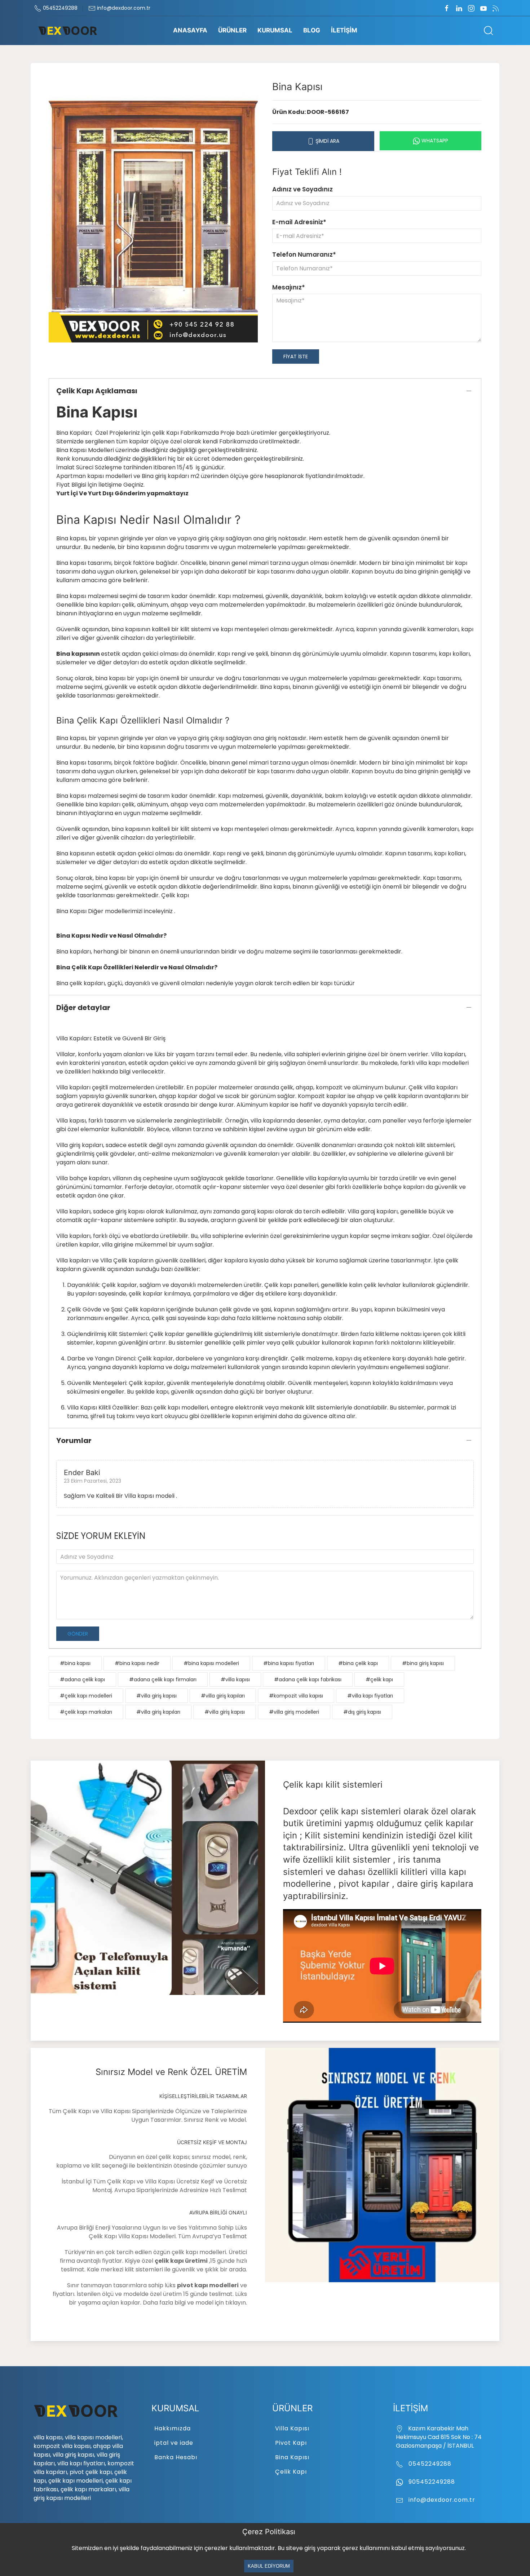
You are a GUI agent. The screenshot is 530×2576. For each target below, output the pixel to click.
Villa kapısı (71, 1121)
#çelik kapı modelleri (86, 1696)
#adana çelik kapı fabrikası (308, 1679)
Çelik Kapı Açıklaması (97, 391)
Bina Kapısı (292, 2457)
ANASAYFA (190, 30)
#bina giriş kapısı (423, 1663)
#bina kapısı (75, 1663)
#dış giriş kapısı (362, 1712)
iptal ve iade (174, 2443)
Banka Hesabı (176, 2457)
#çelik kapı (379, 1679)
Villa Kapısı (292, 2428)
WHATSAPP (434, 141)
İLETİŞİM (344, 30)
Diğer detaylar (83, 1008)
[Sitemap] (496, 8)
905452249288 (431, 2482)
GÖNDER (78, 1634)
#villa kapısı (235, 1679)
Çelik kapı (175, 895)
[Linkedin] (459, 8)
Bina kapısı (71, 738)
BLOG (312, 30)
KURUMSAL (275, 30)
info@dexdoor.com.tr (123, 8)
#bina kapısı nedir (137, 1663)
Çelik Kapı (291, 2472)
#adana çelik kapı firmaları (163, 1679)
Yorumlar (74, 1440)
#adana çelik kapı (82, 1679)
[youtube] (483, 8)
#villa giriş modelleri (294, 1712)
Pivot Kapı (291, 2443)
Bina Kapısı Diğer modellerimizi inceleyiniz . (116, 911)
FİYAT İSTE (296, 357)
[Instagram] (471, 8)
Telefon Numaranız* (304, 254)
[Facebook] (447, 8)
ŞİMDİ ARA (327, 141)
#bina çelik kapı (358, 1663)
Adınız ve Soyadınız (302, 189)
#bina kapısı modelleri (211, 1663)
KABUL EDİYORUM (269, 2566)
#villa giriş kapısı (156, 1696)
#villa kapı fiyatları (370, 1696)
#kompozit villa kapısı (296, 1696)
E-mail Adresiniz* (299, 222)
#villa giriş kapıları (223, 1696)
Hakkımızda (173, 2428)
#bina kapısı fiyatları (289, 1663)
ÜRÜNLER (232, 30)
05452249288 (59, 8)
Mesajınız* (289, 287)
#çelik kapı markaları (86, 1712)
